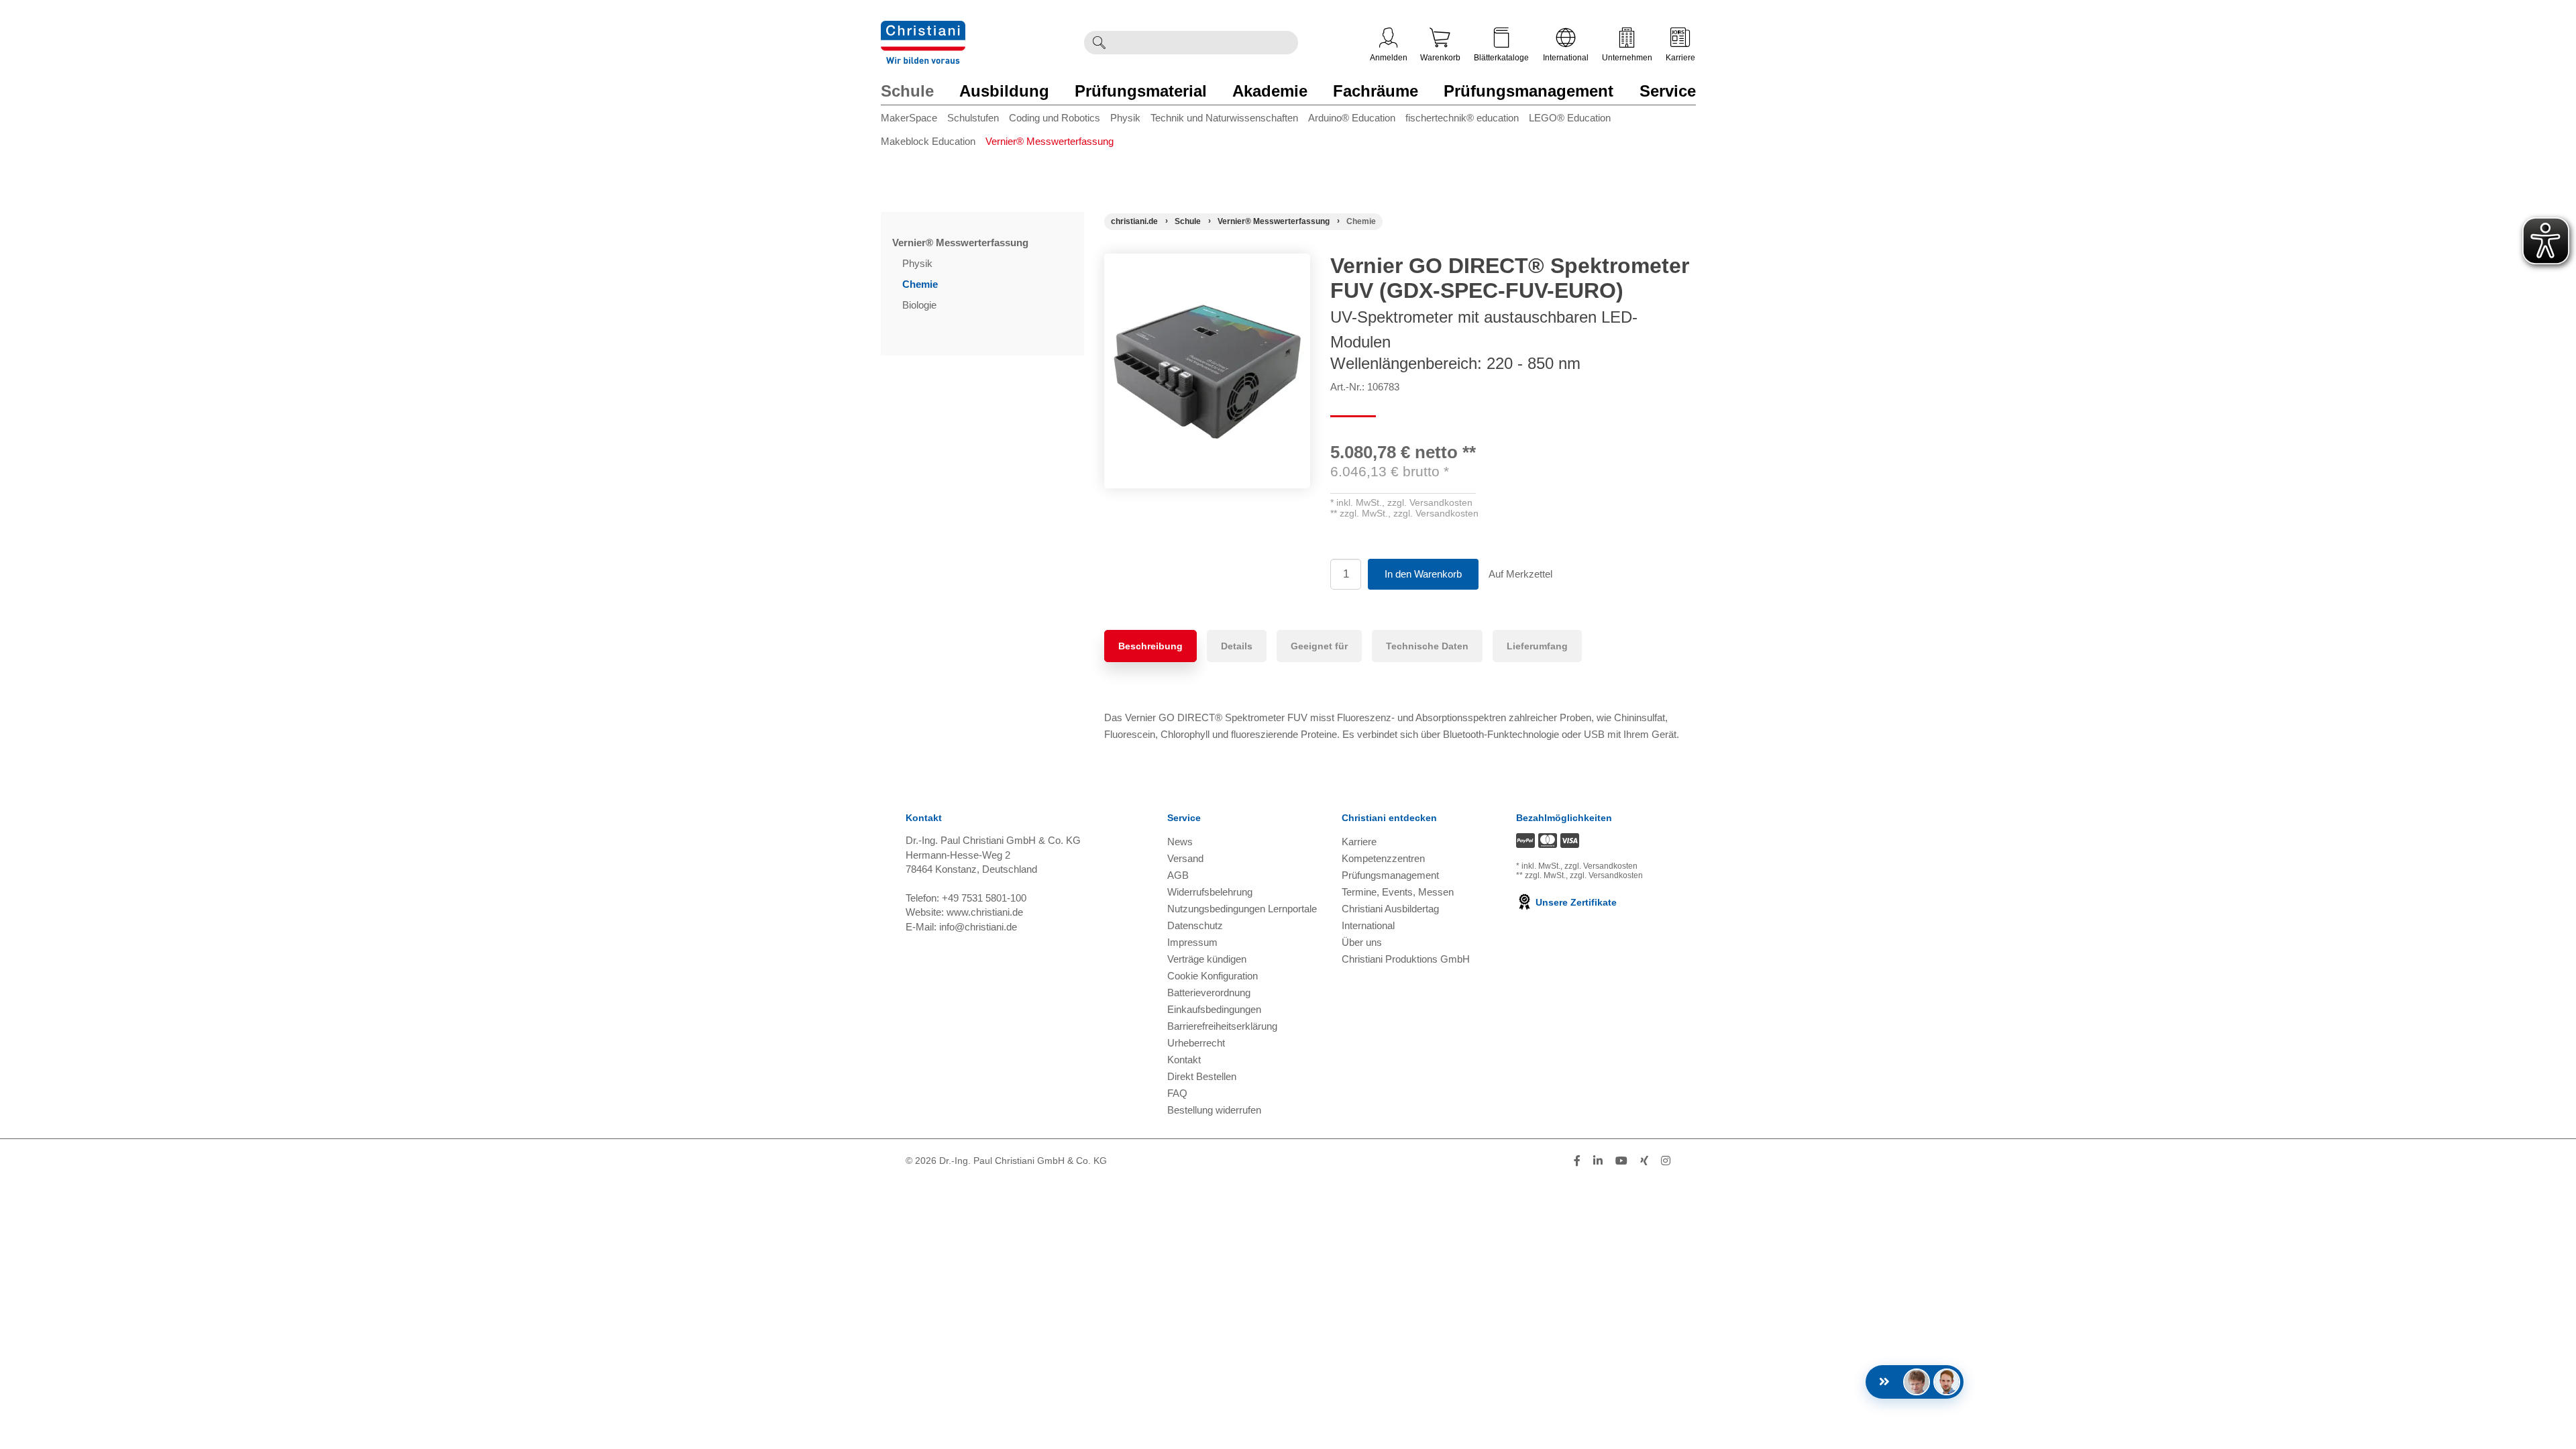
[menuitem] (914, 120)
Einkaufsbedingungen (1214, 1009)
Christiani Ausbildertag (1390, 909)
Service (1668, 91)
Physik (1125, 118)
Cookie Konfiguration (1213, 976)
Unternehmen (1627, 58)
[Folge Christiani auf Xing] (1644, 1161)
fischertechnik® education (1462, 118)
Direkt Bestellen (1202, 1076)
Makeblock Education (928, 141)
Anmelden (1389, 58)
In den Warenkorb (1423, 574)
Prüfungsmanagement (1528, 91)
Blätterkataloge (1501, 58)
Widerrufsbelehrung (1210, 892)
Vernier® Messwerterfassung (1050, 141)
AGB (1178, 875)
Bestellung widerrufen (1214, 1110)
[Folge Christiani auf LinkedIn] (1598, 1161)
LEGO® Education (1570, 118)
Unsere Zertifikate (1575, 902)
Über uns (1362, 942)
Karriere (1680, 58)
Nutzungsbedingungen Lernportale (1242, 909)
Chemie (921, 284)
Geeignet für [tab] (1319, 646)
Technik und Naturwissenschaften (1224, 118)
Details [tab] (1237, 646)
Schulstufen (973, 118)
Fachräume (1376, 91)
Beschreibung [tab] (1150, 646)
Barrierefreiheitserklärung (1222, 1026)
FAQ (1177, 1093)
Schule (907, 91)
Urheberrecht (1196, 1043)
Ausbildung (1004, 91)
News (1180, 842)
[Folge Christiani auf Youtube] (1621, 1161)
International (1566, 58)
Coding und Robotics (1055, 118)
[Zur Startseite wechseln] (923, 29)
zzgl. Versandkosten (1430, 502)
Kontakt (1184, 1060)
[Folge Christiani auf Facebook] (1577, 1161)
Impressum (1192, 942)
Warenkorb (1440, 58)
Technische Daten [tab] (1427, 646)
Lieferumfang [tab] (1537, 646)
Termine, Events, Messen (1398, 892)
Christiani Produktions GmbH (1406, 959)
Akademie (1270, 91)
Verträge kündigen (1207, 959)
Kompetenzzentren (1383, 858)
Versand (1185, 858)
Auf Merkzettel (1520, 574)
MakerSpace (909, 118)
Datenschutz (1195, 925)
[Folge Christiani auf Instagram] (1666, 1161)
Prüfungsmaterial (1141, 91)
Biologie (921, 305)
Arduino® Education (1352, 118)
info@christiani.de (978, 927)
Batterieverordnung (1209, 992)
